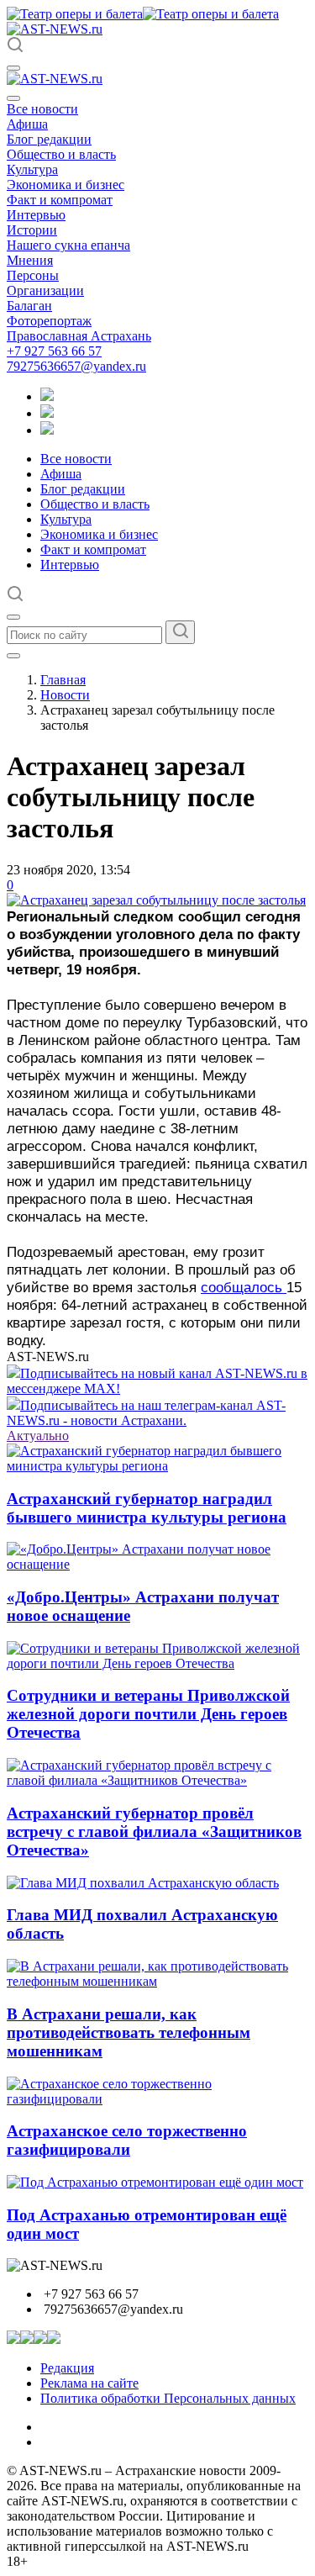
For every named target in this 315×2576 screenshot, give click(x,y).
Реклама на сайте (89, 2383)
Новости (65, 695)
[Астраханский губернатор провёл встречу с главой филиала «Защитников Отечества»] (157, 1780)
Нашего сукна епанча (68, 245)
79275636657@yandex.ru (76, 366)
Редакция (67, 2368)
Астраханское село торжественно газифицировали (127, 2140)
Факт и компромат (60, 200)
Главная (63, 680)
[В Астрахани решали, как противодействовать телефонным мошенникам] (157, 1981)
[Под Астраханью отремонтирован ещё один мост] (155, 2182)
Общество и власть (61, 154)
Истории (32, 230)
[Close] (13, 98)
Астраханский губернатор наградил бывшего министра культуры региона (147, 1508)
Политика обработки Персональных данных (168, 2398)
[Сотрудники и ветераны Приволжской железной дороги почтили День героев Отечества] (157, 1663)
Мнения (30, 260)
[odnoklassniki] (47, 413)
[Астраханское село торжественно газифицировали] (157, 2099)
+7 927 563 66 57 (54, 351)
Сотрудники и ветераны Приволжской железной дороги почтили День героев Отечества (148, 1714)
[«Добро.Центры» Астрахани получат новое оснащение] (157, 1564)
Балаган (29, 306)
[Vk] (47, 430)
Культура (32, 169)
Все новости (42, 109)
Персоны (33, 275)
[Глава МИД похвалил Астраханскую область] (143, 1883)
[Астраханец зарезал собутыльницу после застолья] (156, 900)
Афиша (27, 124)
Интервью (36, 215)
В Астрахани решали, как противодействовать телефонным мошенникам (129, 2032)
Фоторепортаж (49, 321)
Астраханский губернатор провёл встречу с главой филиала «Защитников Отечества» (154, 1832)
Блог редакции (49, 139)
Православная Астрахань (79, 336)
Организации (45, 290)
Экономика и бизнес (66, 185)
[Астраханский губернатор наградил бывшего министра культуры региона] (157, 1466)
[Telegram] (47, 396)
